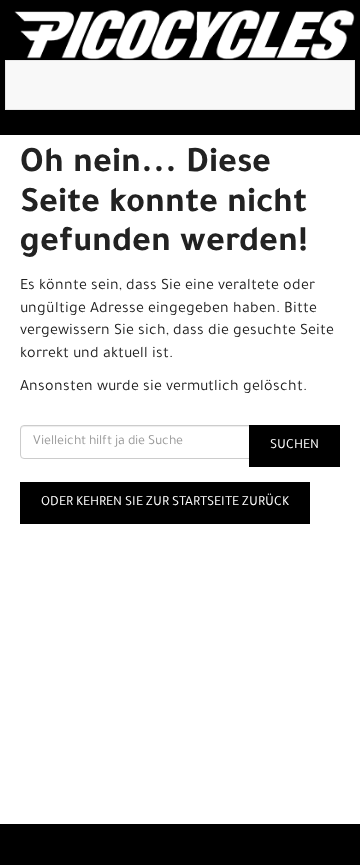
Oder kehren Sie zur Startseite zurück (165, 503)
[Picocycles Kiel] (184, 35)
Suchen (294, 446)
